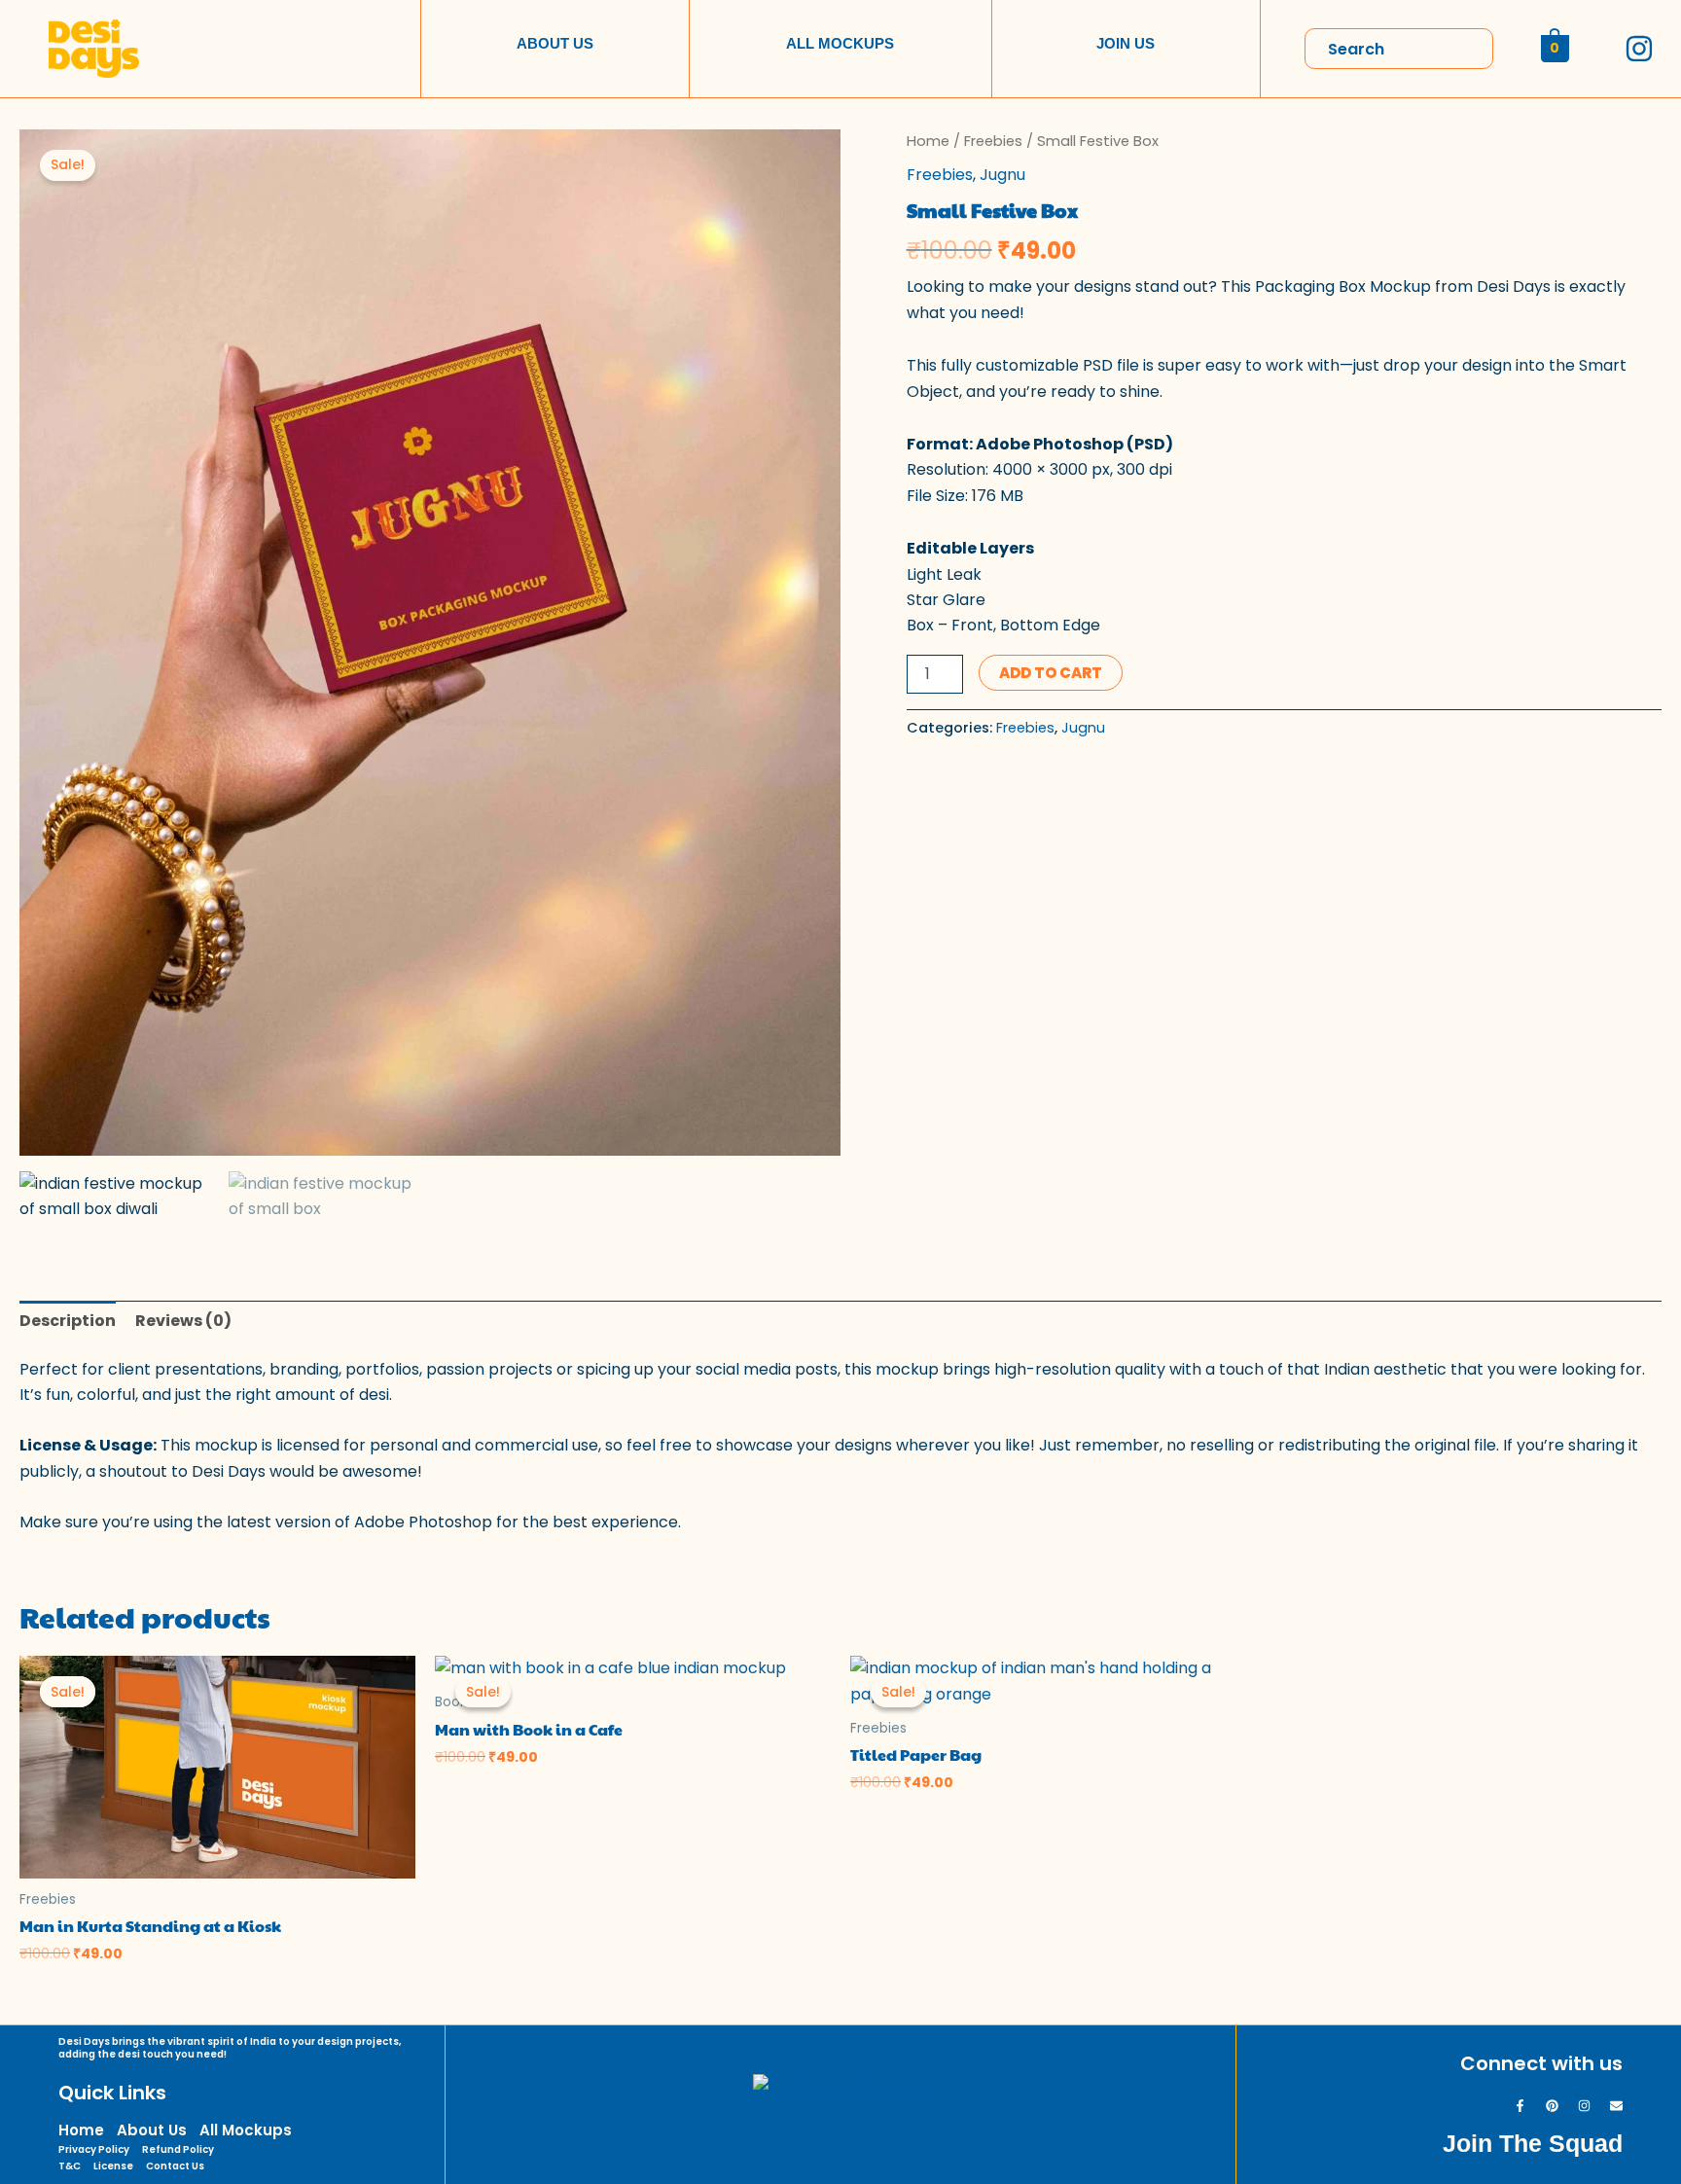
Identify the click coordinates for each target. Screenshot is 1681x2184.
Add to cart (1051, 673)
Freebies (993, 141)
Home (928, 141)
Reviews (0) (183, 1321)
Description (68, 1321)
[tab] (68, 1321)
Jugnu (1002, 175)
